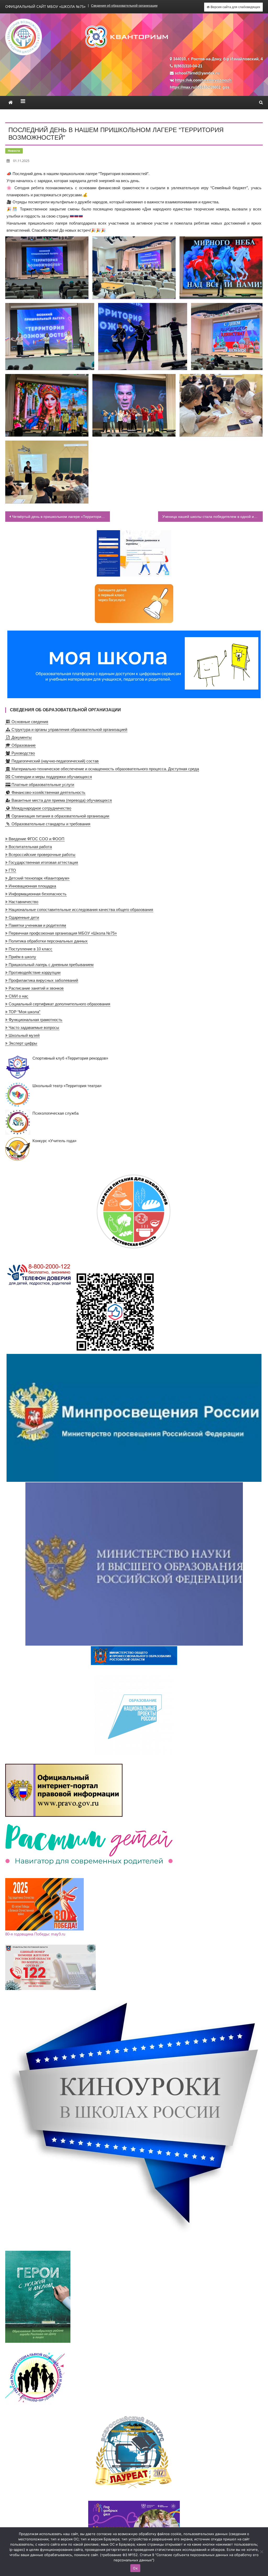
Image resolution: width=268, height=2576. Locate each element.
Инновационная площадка (32, 886)
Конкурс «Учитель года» (54, 1141)
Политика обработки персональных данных (48, 941)
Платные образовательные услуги (42, 785)
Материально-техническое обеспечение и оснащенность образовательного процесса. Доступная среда (105, 769)
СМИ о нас (18, 996)
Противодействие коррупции (34, 972)
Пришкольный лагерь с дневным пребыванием (51, 965)
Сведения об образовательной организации (124, 6)
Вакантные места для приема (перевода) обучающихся (61, 800)
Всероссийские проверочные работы (41, 855)
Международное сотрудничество (41, 808)
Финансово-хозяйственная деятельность (48, 792)
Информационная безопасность (37, 894)
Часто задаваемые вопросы (33, 1027)
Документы (21, 737)
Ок (135, 2568)
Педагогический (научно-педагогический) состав (54, 761)
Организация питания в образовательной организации (60, 816)
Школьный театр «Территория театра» (67, 1086)
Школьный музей (24, 1035)
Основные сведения (29, 722)
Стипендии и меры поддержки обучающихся (51, 777)
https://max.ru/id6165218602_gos (200, 87)
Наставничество (23, 902)
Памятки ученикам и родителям (37, 925)
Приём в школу (22, 957)
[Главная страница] (11, 102)
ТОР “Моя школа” (24, 1012)
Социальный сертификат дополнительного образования (59, 1004)
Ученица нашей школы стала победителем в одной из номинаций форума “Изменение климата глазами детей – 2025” (213, 517)
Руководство (23, 753)
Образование (23, 745)
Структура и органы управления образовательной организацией (69, 730)
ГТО (12, 870)
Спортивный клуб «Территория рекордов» (70, 1058)
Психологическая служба (55, 1113)
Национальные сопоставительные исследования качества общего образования (80, 910)
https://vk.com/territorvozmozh (203, 80)
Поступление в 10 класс (30, 949)
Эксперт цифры (22, 1043)
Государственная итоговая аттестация (43, 862)
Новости (14, 151)
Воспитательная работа (30, 847)
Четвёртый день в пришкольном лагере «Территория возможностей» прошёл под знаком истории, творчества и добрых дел (61, 517)
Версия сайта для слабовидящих (235, 7)
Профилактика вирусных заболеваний (43, 980)
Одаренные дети (23, 917)
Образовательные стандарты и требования (50, 824)
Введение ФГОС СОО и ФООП (36, 839)
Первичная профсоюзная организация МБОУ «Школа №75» (62, 933)
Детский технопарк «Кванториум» (38, 878)
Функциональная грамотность (35, 1020)
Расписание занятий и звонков (36, 988)
